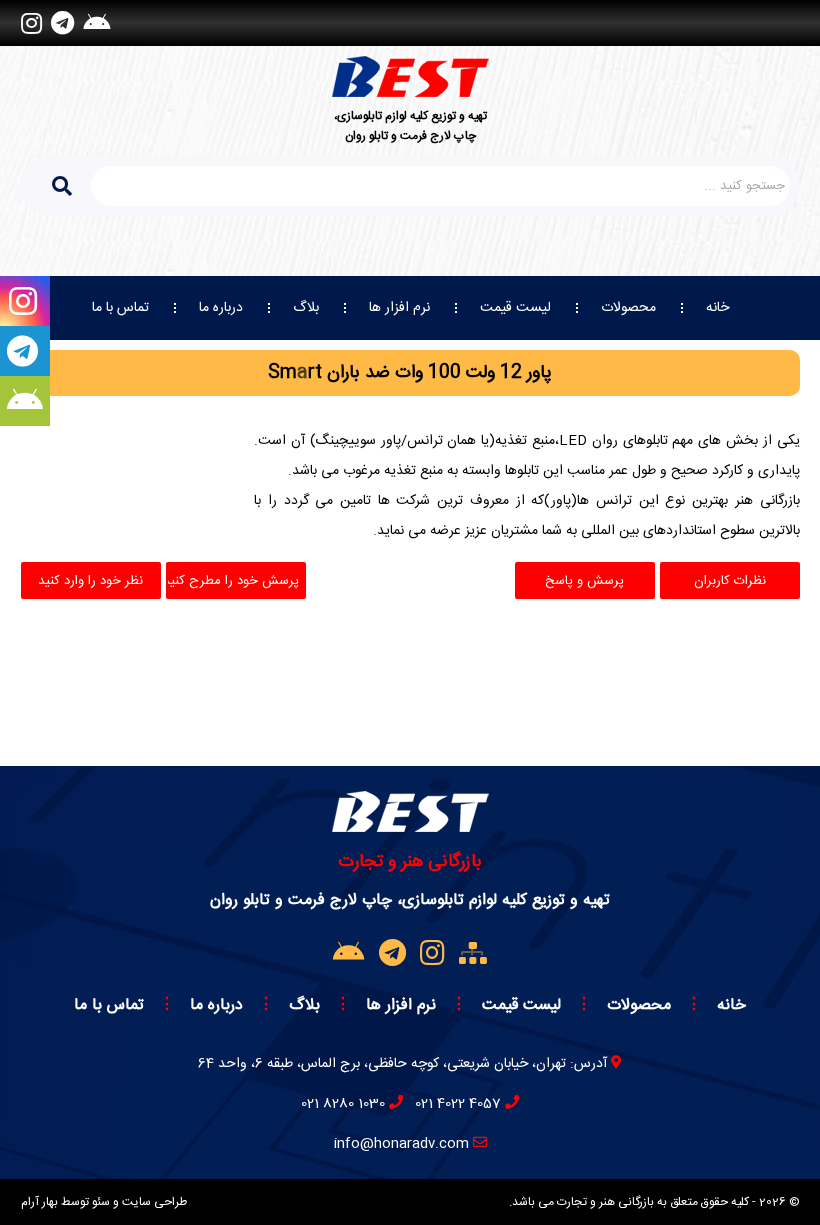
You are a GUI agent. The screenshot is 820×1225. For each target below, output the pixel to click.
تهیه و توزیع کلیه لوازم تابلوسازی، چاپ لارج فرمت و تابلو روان (410, 126)
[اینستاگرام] (31, 23)
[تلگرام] (62, 23)
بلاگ (306, 308)
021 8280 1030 (343, 1104)
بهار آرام (39, 1202)
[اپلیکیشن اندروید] (96, 23)
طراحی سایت (154, 1202)
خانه (717, 308)
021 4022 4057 (458, 1104)
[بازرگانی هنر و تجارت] (410, 76)
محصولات (628, 308)
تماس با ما (120, 308)
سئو (101, 1202)
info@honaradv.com (401, 1144)
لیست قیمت (515, 308)
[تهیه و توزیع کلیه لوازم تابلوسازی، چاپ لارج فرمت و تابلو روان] (410, 826)
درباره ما (221, 308)
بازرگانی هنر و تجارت (410, 862)
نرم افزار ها (399, 308)
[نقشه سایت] (473, 955)
